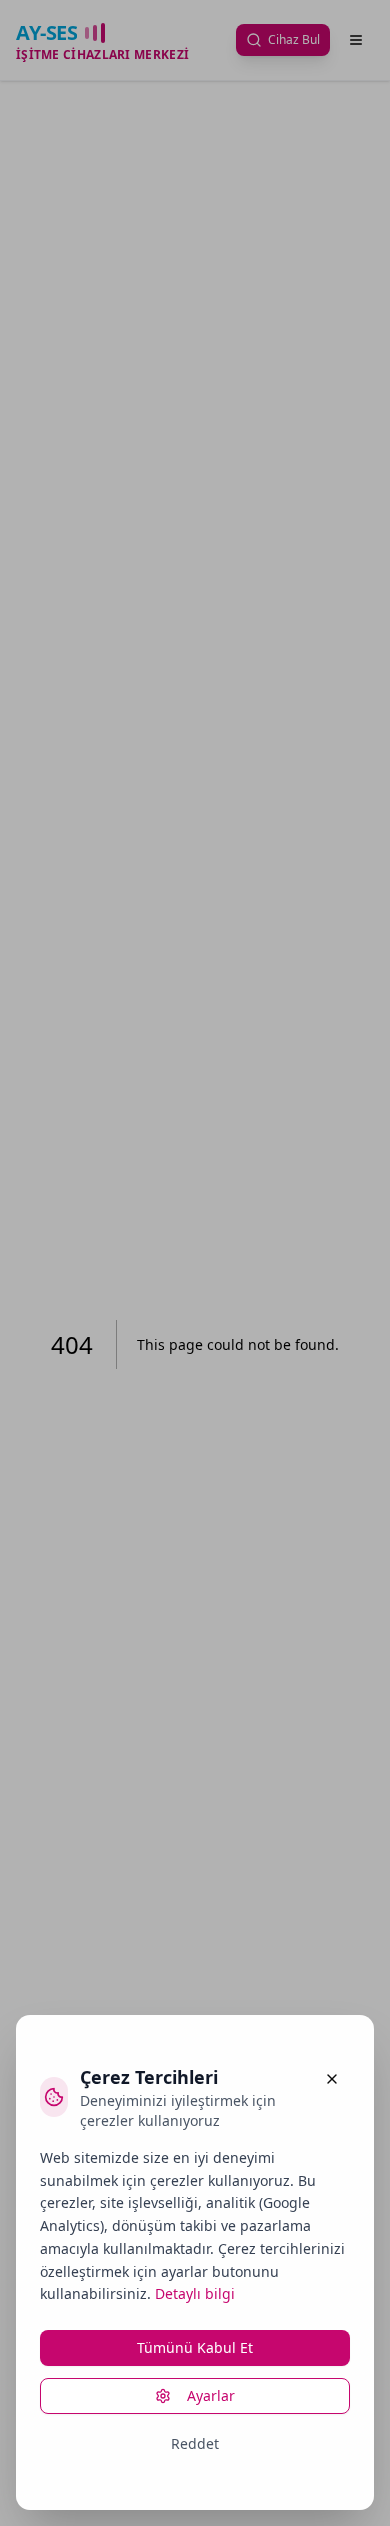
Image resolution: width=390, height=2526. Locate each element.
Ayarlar (211, 2395)
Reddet (195, 2443)
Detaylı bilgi (195, 2293)
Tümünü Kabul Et (195, 2347)
